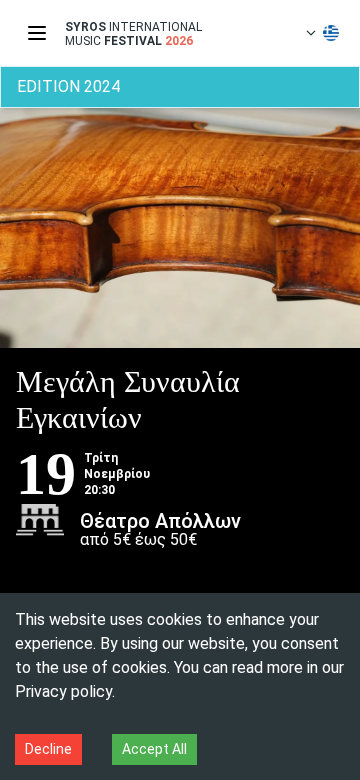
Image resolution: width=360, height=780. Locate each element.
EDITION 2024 (68, 86)
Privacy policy (63, 691)
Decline (48, 749)
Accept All (154, 749)
